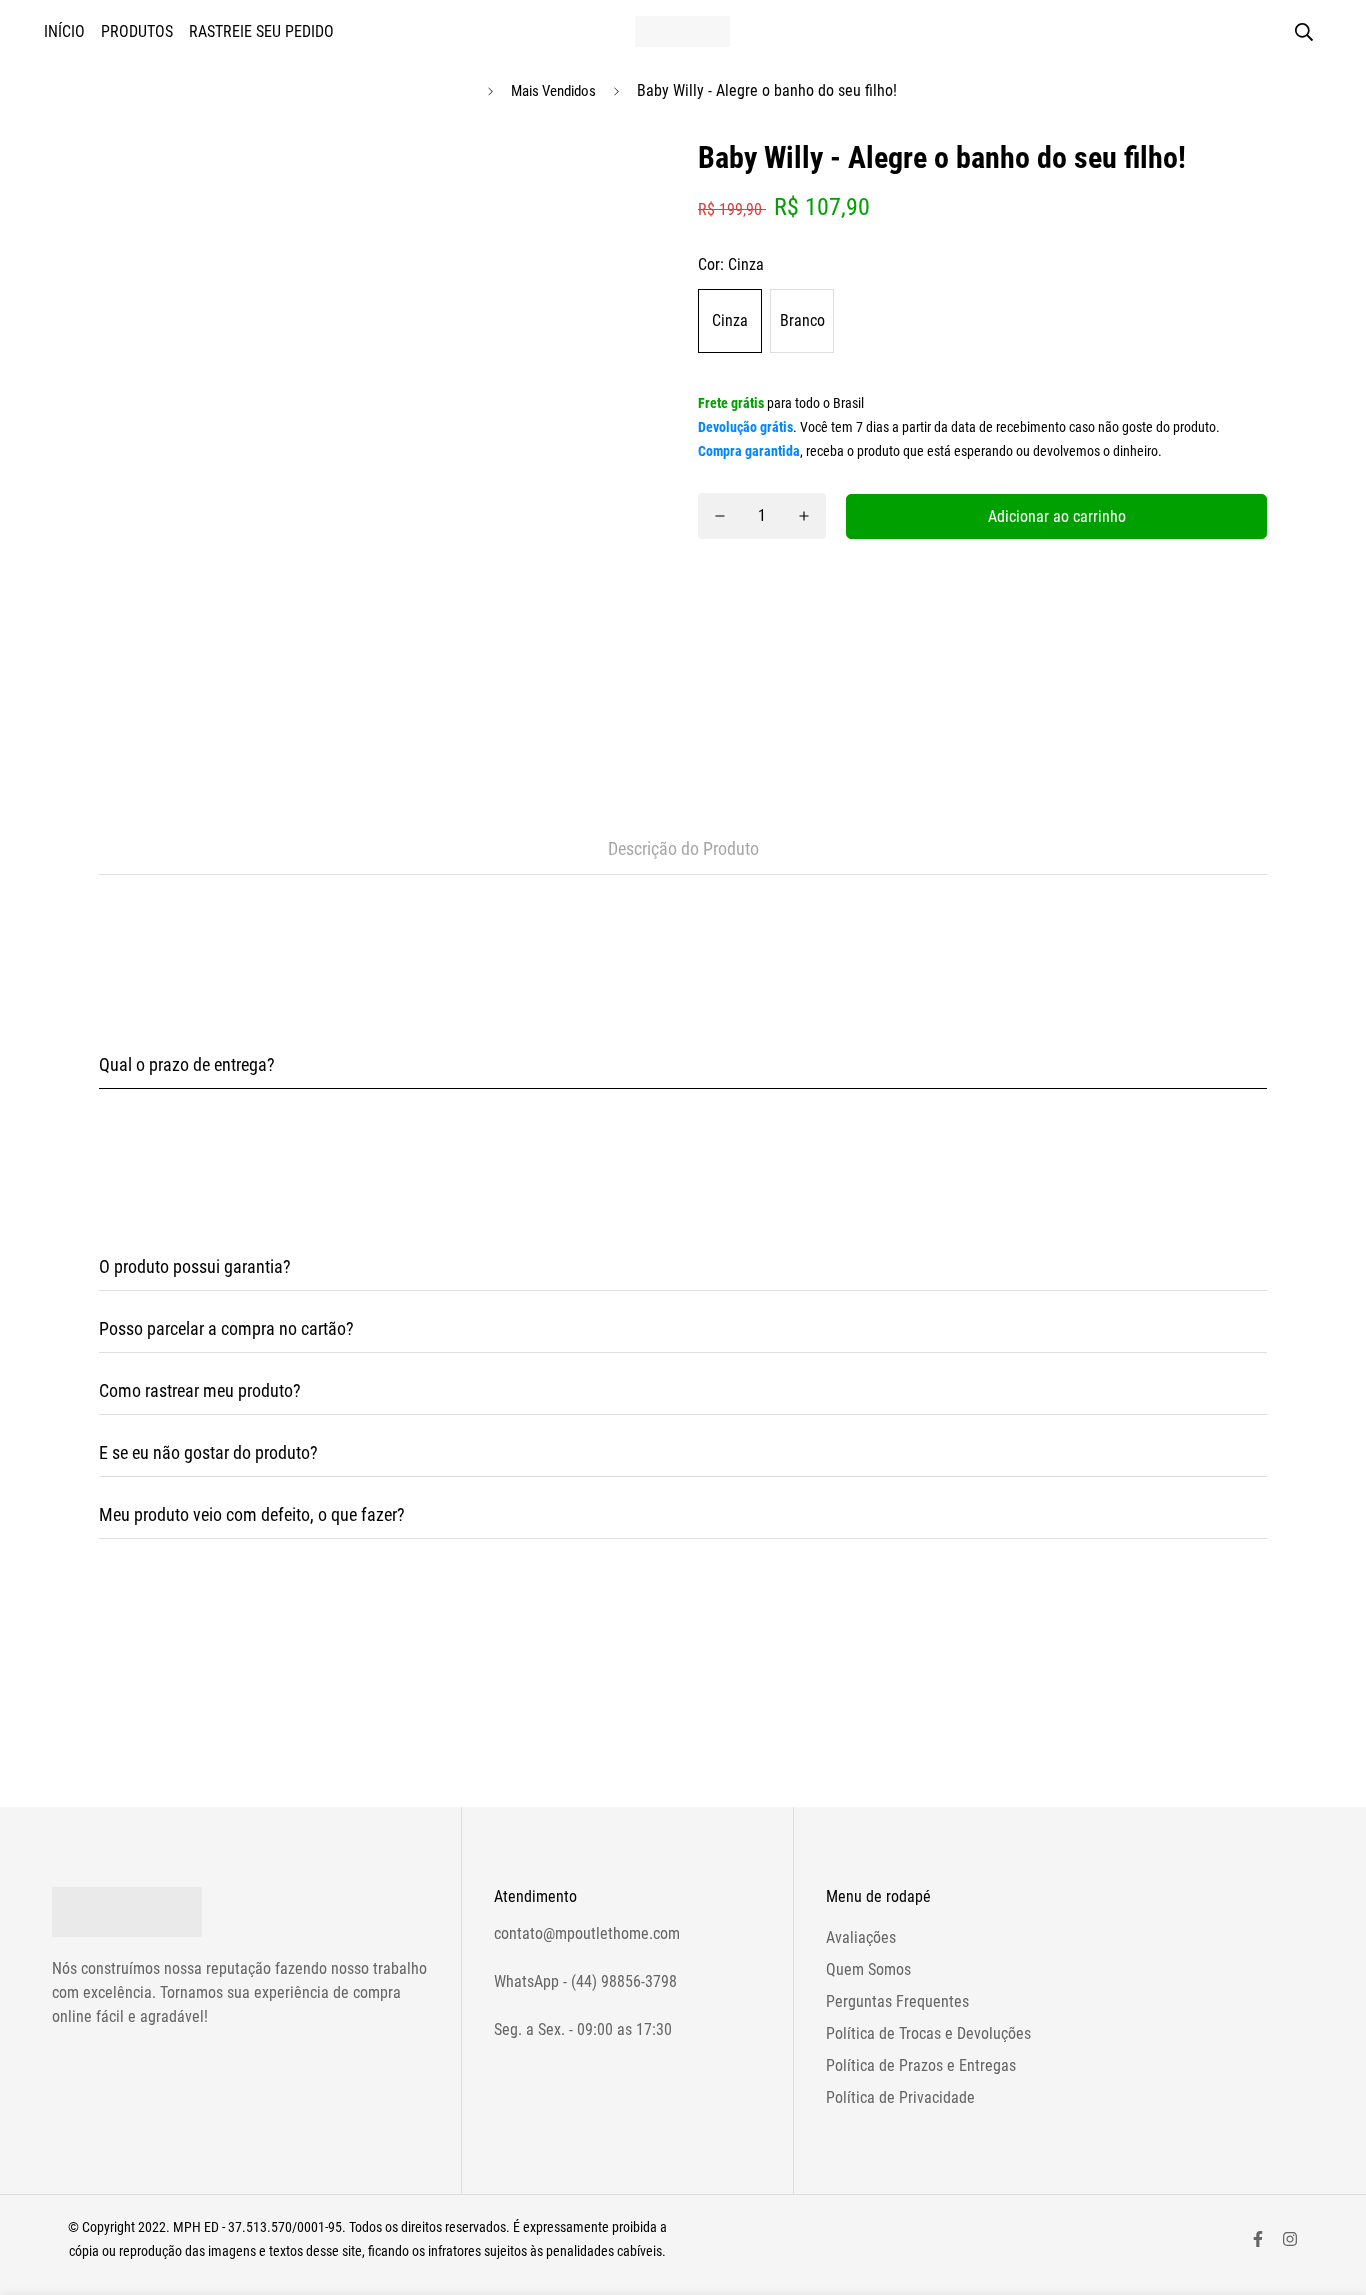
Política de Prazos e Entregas (921, 2065)
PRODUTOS (137, 31)
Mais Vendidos (553, 91)
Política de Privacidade (900, 2097)
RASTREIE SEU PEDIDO (261, 31)
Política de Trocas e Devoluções (928, 2033)
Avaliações (861, 1937)
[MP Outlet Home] (682, 31)
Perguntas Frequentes (897, 2001)
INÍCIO (64, 31)
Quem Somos (868, 1969)
